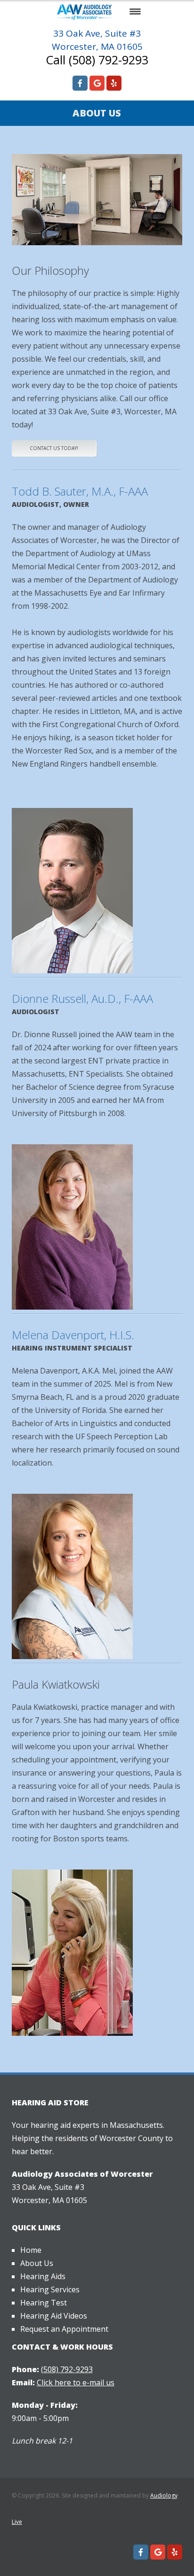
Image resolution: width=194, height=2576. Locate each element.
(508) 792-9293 (67, 2369)
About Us (37, 2263)
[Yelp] (114, 83)
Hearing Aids (43, 2276)
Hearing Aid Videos (54, 2316)
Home (31, 2250)
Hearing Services (50, 2289)
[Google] (97, 83)
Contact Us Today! (54, 448)
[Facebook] (80, 83)
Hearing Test (44, 2303)
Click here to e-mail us (76, 2382)
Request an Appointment (64, 2329)
